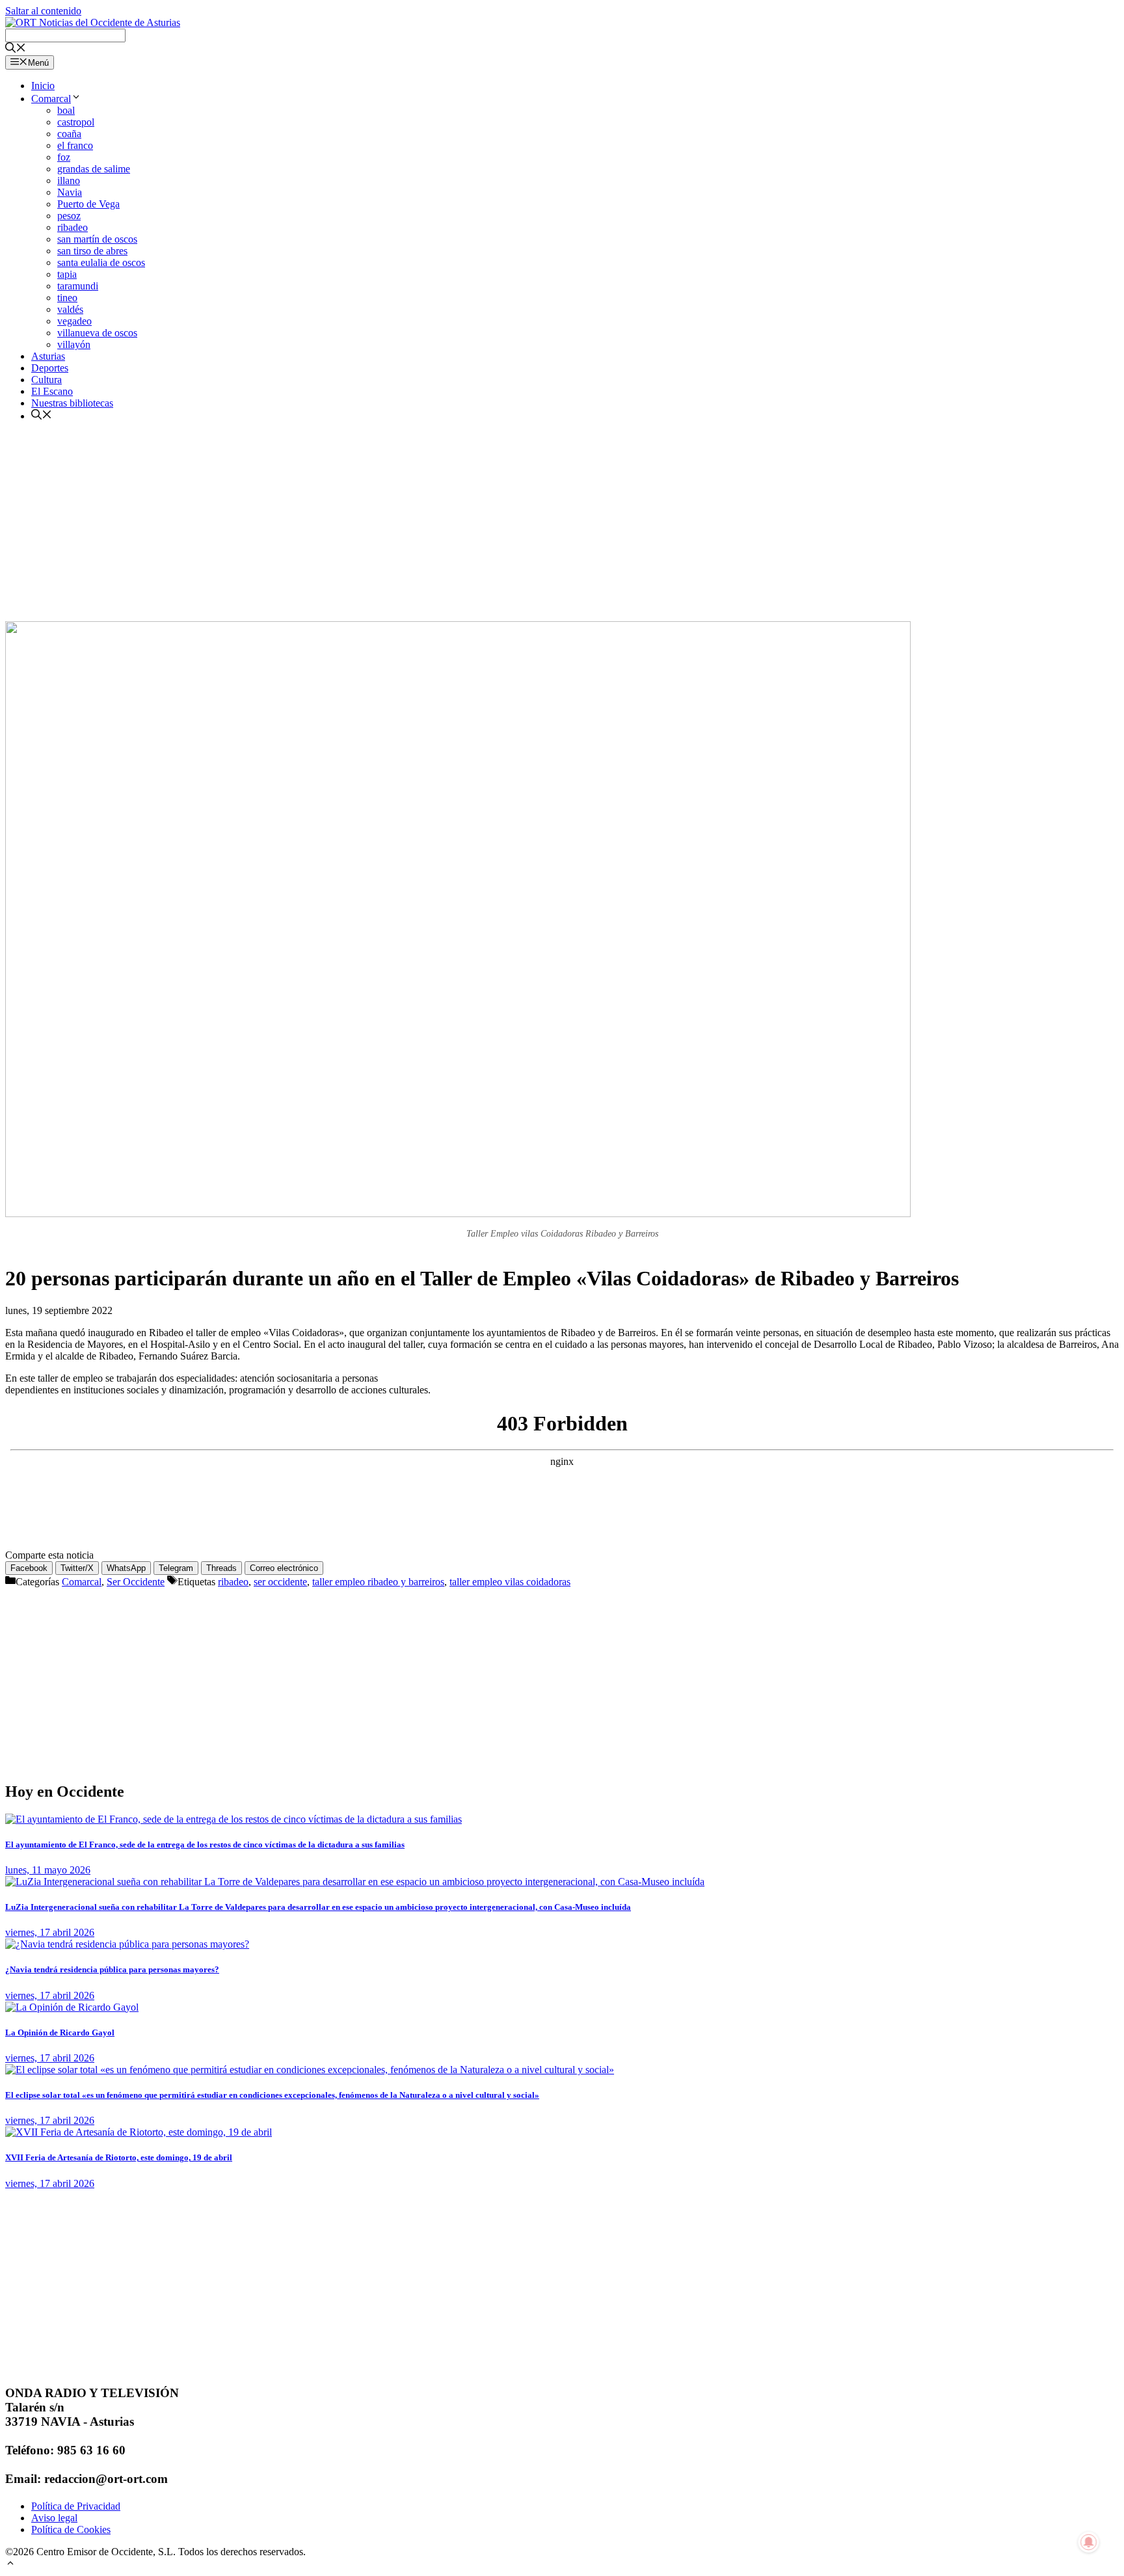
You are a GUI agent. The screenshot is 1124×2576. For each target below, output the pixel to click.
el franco (75, 145)
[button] (10, 2565)
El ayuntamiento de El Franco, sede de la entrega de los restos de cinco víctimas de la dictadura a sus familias (205, 1845)
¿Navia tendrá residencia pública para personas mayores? (112, 1969)
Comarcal (51, 99)
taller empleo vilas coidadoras (510, 1582)
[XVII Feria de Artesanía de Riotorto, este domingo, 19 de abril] (139, 2132)
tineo (67, 298)
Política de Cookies (71, 2529)
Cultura (47, 380)
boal (66, 110)
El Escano (52, 391)
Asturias (48, 356)
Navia (70, 192)
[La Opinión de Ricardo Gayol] (72, 2007)
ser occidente (280, 1582)
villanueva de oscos (97, 333)
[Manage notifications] (1089, 2542)
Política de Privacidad (76, 2506)
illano (69, 181)
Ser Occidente (136, 1582)
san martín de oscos (97, 239)
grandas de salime (94, 169)
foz (64, 157)
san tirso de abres (92, 251)
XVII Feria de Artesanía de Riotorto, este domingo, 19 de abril (119, 2157)
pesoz (69, 216)
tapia (67, 274)
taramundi (78, 286)
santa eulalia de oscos (101, 262)
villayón (74, 344)
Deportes (50, 368)
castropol (76, 122)
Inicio (43, 86)
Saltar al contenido (43, 11)
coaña (69, 134)
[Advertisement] (562, 524)
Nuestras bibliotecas (72, 403)
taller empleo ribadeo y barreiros (378, 1582)
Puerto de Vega (88, 204)
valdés (70, 309)
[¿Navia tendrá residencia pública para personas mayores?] (127, 1944)
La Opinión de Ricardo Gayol (60, 2033)
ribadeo (73, 227)
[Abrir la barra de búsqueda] (16, 49)
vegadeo (74, 321)
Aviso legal (54, 2518)
